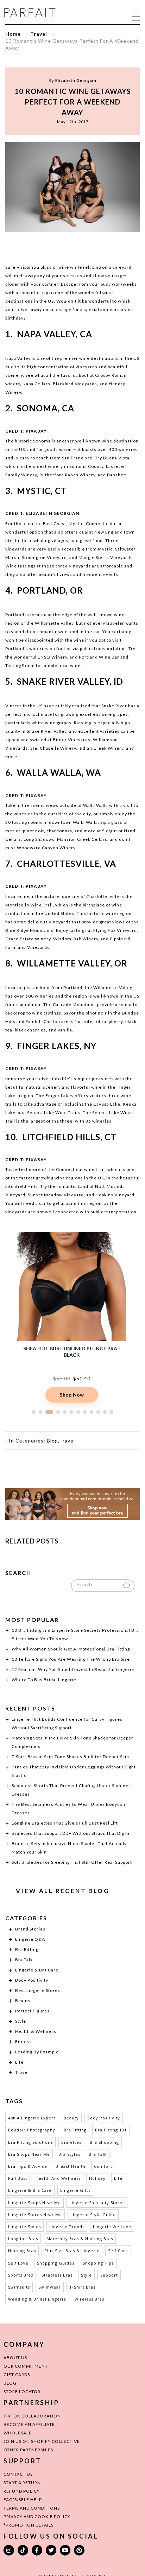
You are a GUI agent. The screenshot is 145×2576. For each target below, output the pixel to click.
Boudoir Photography (32, 2130)
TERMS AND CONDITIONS (32, 2508)
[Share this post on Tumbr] (99, 246)
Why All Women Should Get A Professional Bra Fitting (71, 1649)
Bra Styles (69, 2154)
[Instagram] (9, 2550)
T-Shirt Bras (82, 2287)
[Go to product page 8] (85, 1412)
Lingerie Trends (67, 2227)
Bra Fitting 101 (111, 2130)
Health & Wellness (36, 2031)
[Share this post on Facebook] (46, 246)
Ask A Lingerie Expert (32, 2118)
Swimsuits (19, 2287)
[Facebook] (37, 2550)
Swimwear (50, 2287)
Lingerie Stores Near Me (35, 2215)
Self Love (18, 2263)
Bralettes (71, 2142)
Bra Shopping (104, 2142)
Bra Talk (24, 1960)
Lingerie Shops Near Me (34, 2203)
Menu (136, 16)
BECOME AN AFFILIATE (29, 2424)
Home (13, 34)
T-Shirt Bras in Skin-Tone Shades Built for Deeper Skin (70, 1757)
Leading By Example (37, 2052)
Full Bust (18, 2178)
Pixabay (36, 431)
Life (19, 2062)
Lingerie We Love (112, 2227)
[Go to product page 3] (47, 1412)
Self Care (118, 2251)
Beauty (23, 2001)
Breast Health (71, 2166)
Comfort (103, 2166)
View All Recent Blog (63, 1891)
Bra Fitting (27, 1949)
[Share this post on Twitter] (59, 246)
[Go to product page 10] (98, 1412)
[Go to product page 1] (34, 1412)
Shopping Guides (56, 2263)
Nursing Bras (22, 2251)
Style (21, 2021)
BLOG (10, 2383)
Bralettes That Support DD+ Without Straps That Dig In (71, 1833)
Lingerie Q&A (30, 1939)
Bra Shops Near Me (29, 2154)
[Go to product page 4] (56, 1412)
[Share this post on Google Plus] (72, 246)
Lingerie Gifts (75, 2190)
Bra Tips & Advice (28, 2166)
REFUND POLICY (22, 2491)
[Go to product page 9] (92, 1412)
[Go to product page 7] (78, 1412)
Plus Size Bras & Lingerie (72, 2251)
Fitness (23, 2042)
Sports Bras (21, 2275)
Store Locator (22, 2391)
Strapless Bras (57, 2275)
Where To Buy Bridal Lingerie (44, 1680)
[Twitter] (51, 2550)
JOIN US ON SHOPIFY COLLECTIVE (42, 2441)
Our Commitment (26, 2366)
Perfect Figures (32, 2011)
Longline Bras (23, 2239)
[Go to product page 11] (105, 1412)
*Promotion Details (29, 2525)
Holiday (97, 2178)
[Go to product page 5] (65, 1412)
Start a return (22, 2483)
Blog (52, 1441)
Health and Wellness (58, 2178)
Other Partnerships (28, 2450)
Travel (39, 34)
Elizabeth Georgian (76, 80)
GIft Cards (17, 2375)
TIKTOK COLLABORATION (32, 2416)
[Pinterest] (79, 2550)
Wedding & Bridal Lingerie (37, 2299)
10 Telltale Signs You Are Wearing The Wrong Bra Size (71, 1659)
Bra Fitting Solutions (30, 2142)
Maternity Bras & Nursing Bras (80, 2239)
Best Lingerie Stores (38, 1990)
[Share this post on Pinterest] (86, 246)
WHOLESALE (18, 2433)
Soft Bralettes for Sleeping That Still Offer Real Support (72, 1862)
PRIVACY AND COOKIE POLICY (37, 2516)
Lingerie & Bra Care (37, 1970)
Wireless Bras (89, 2299)
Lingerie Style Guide (93, 2215)
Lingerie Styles (24, 2227)
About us (15, 2358)
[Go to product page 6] (71, 1412)
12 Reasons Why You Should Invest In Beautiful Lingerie (73, 1669)
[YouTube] (65, 2550)
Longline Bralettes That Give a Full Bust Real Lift (65, 1823)
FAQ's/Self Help (23, 2500)
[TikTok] (23, 2550)
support (109, 2275)
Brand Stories (30, 1929)
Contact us (18, 2474)
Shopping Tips (98, 2263)
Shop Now (72, 1395)
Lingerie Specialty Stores (97, 2203)
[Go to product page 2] (40, 1412)
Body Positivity (32, 1980)
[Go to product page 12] (112, 1412)
